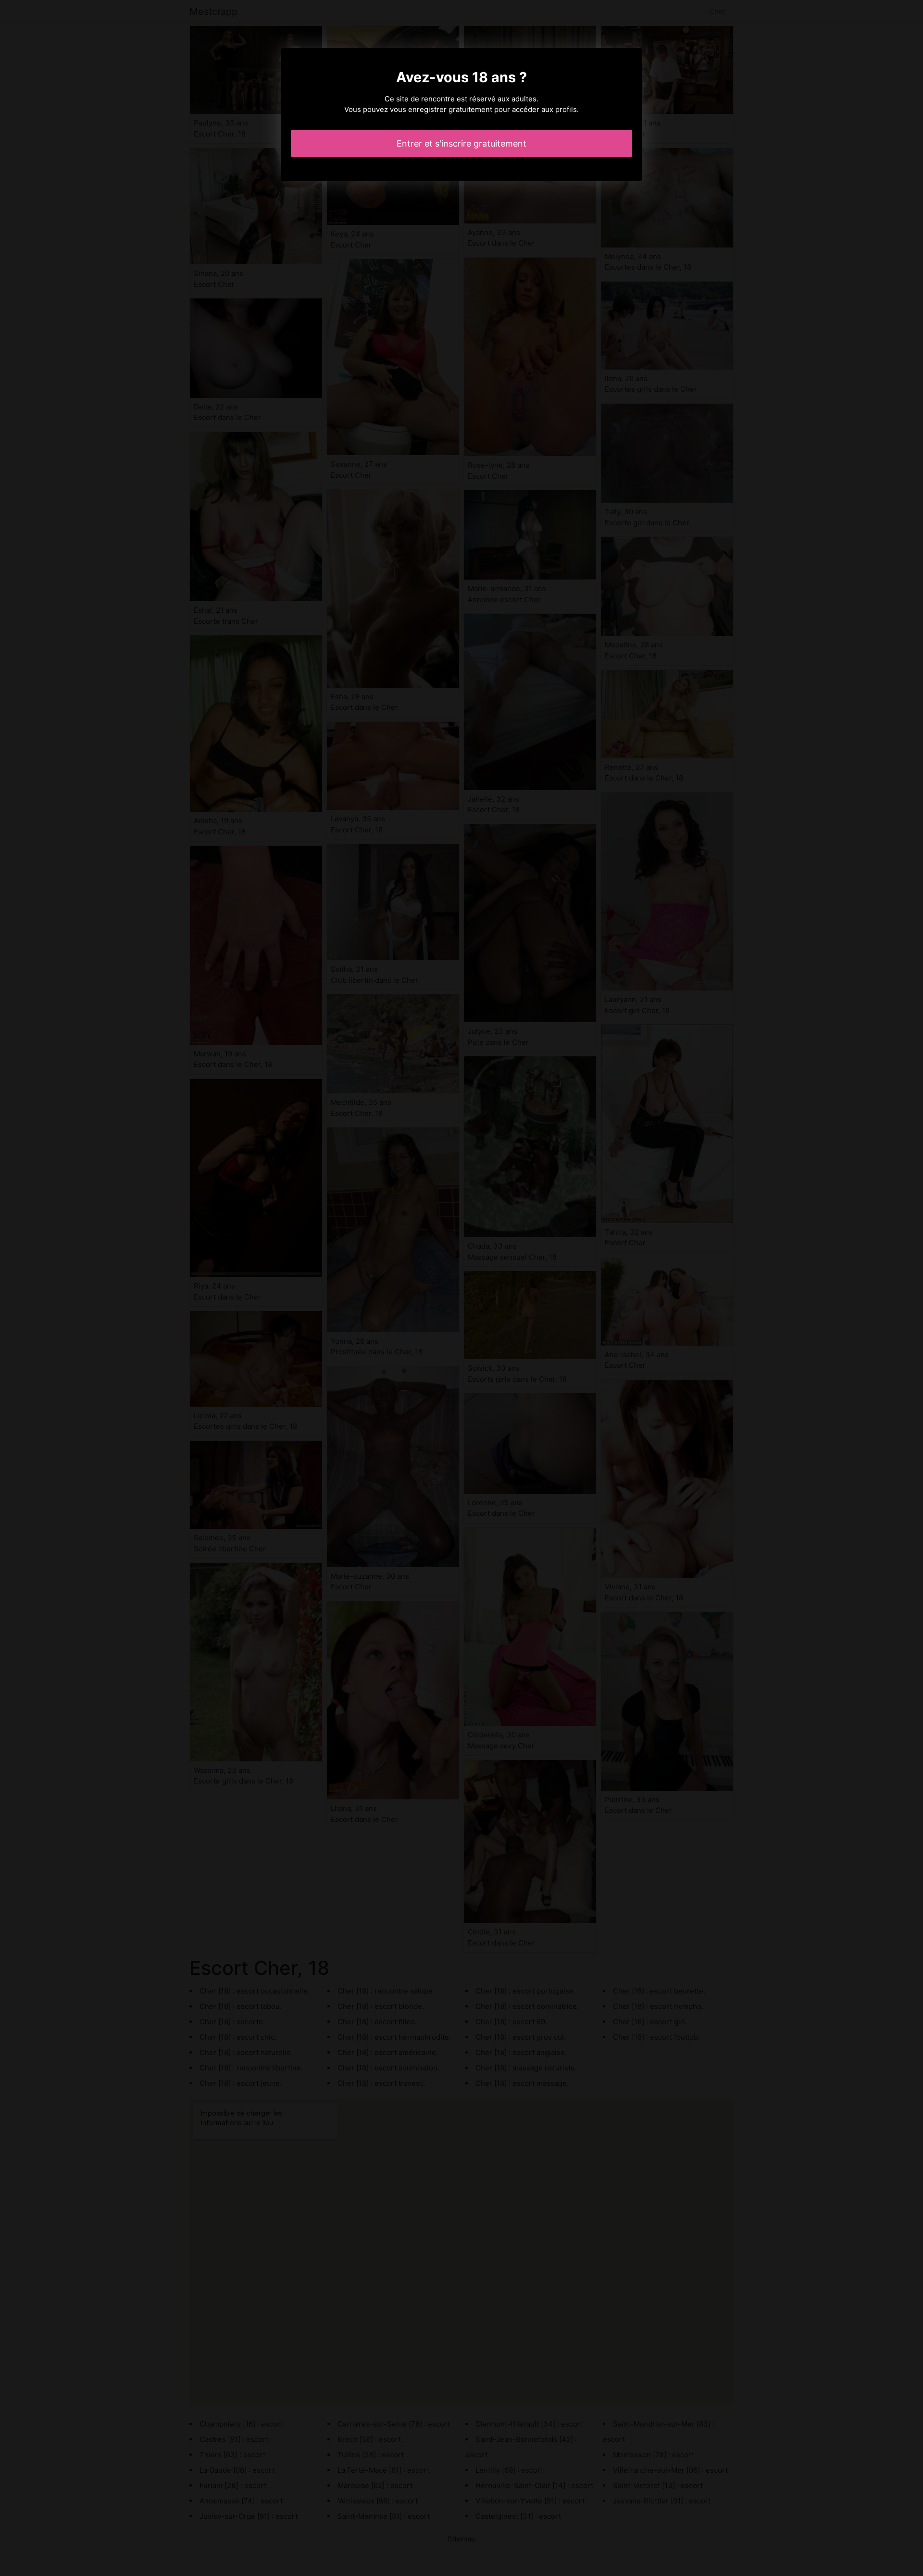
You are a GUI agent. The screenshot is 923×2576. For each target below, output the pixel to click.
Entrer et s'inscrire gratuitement (461, 143)
